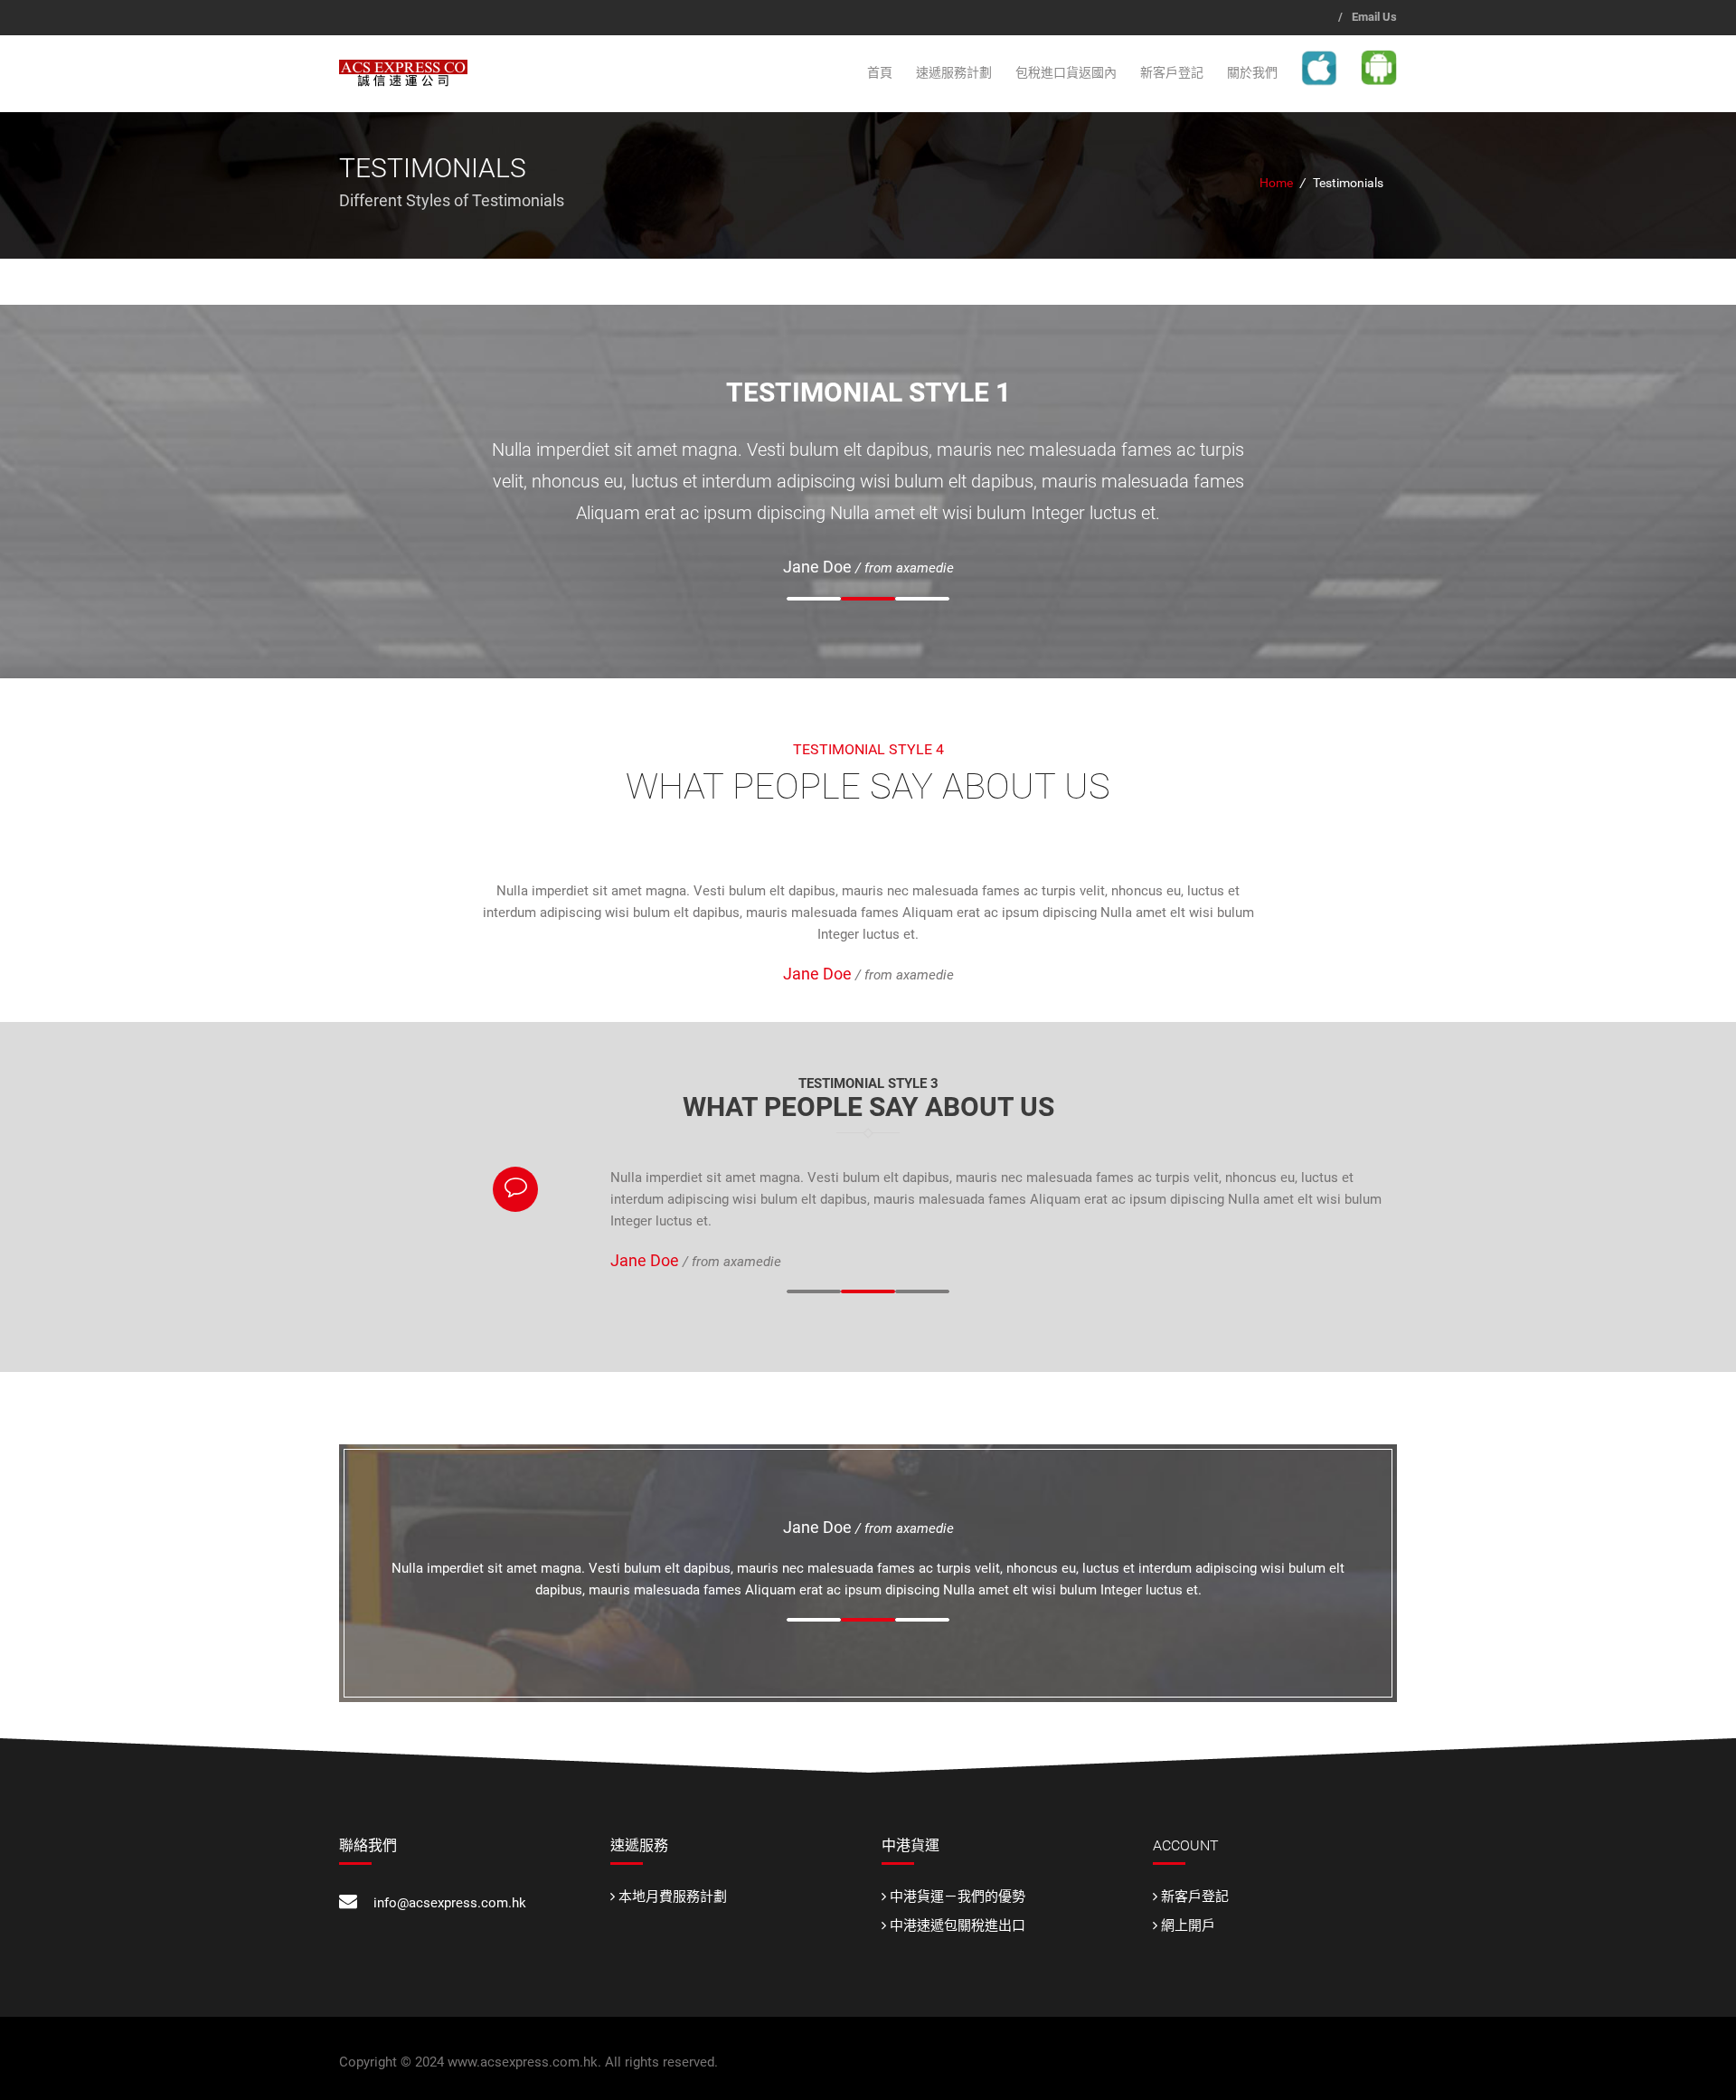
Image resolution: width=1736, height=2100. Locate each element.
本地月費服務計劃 (673, 1897)
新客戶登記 (1172, 72)
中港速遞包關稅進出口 (958, 1925)
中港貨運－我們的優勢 (958, 1897)
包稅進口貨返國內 (1066, 72)
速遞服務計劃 (954, 72)
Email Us (1374, 17)
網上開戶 (1188, 1925)
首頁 (880, 72)
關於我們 (1252, 72)
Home (1276, 183)
